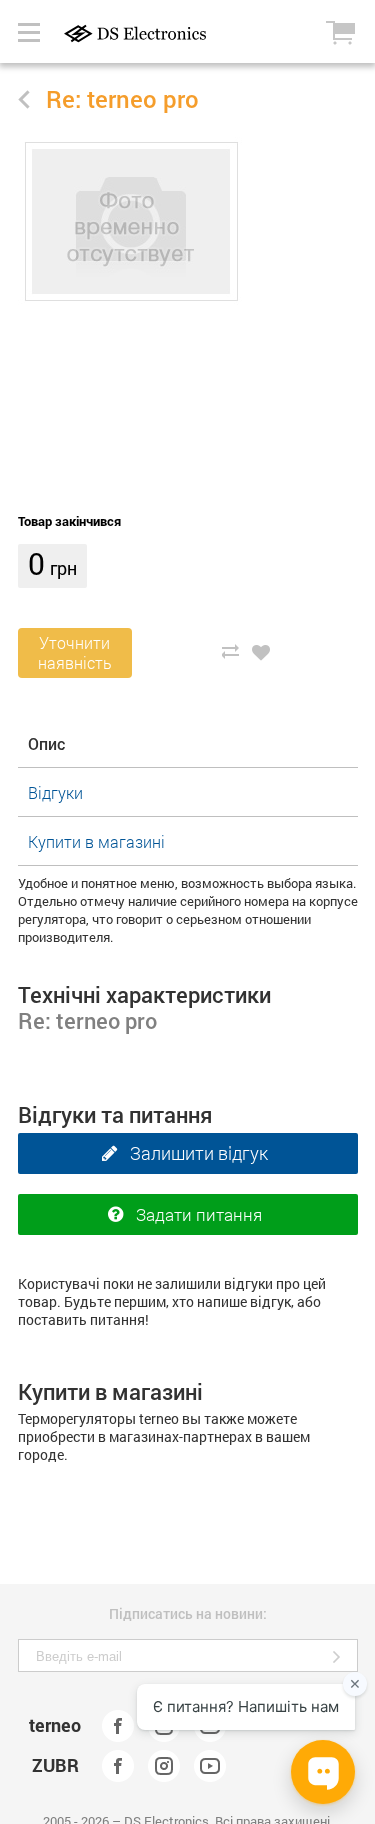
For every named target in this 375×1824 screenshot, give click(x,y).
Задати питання (199, 1214)
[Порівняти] (230, 651)
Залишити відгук (199, 1153)
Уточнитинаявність (75, 652)
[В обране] (262, 651)
